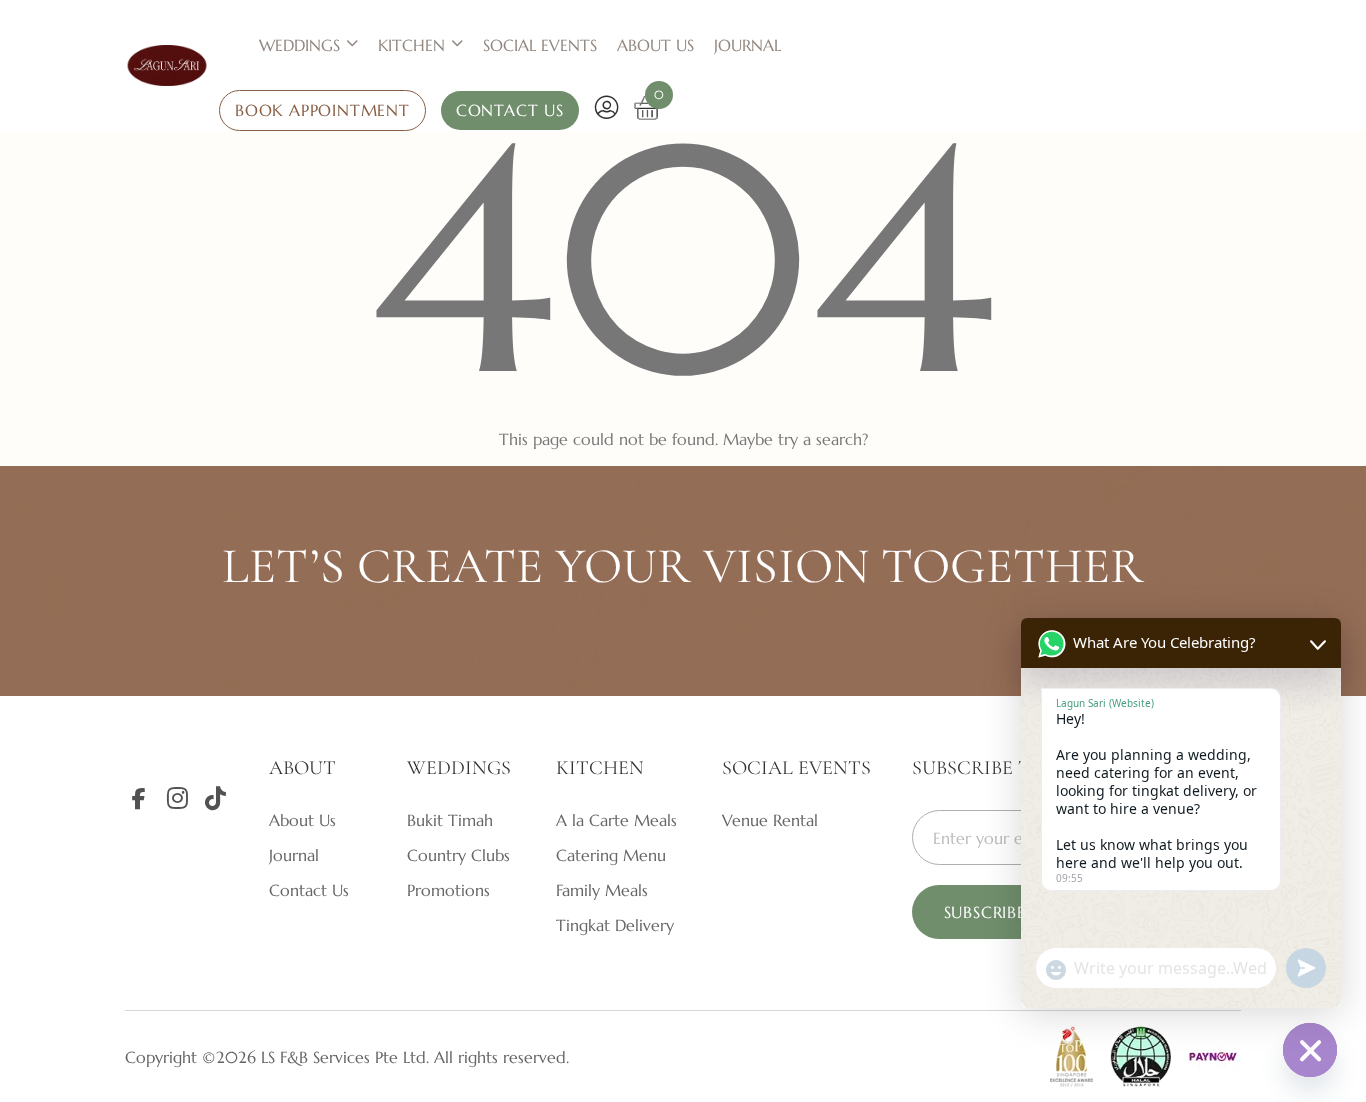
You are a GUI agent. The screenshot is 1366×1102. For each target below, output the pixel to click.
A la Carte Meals (616, 820)
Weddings (299, 45)
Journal (747, 45)
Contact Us (309, 890)
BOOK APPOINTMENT (322, 110)
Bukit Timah (450, 820)
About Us (655, 45)
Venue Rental (770, 820)
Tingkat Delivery (615, 925)
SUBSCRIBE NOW (1009, 912)
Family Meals (602, 890)
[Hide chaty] (1310, 1050)
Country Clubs (458, 855)
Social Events (540, 45)
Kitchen (411, 45)
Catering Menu (611, 855)
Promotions (448, 890)
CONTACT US (510, 110)
